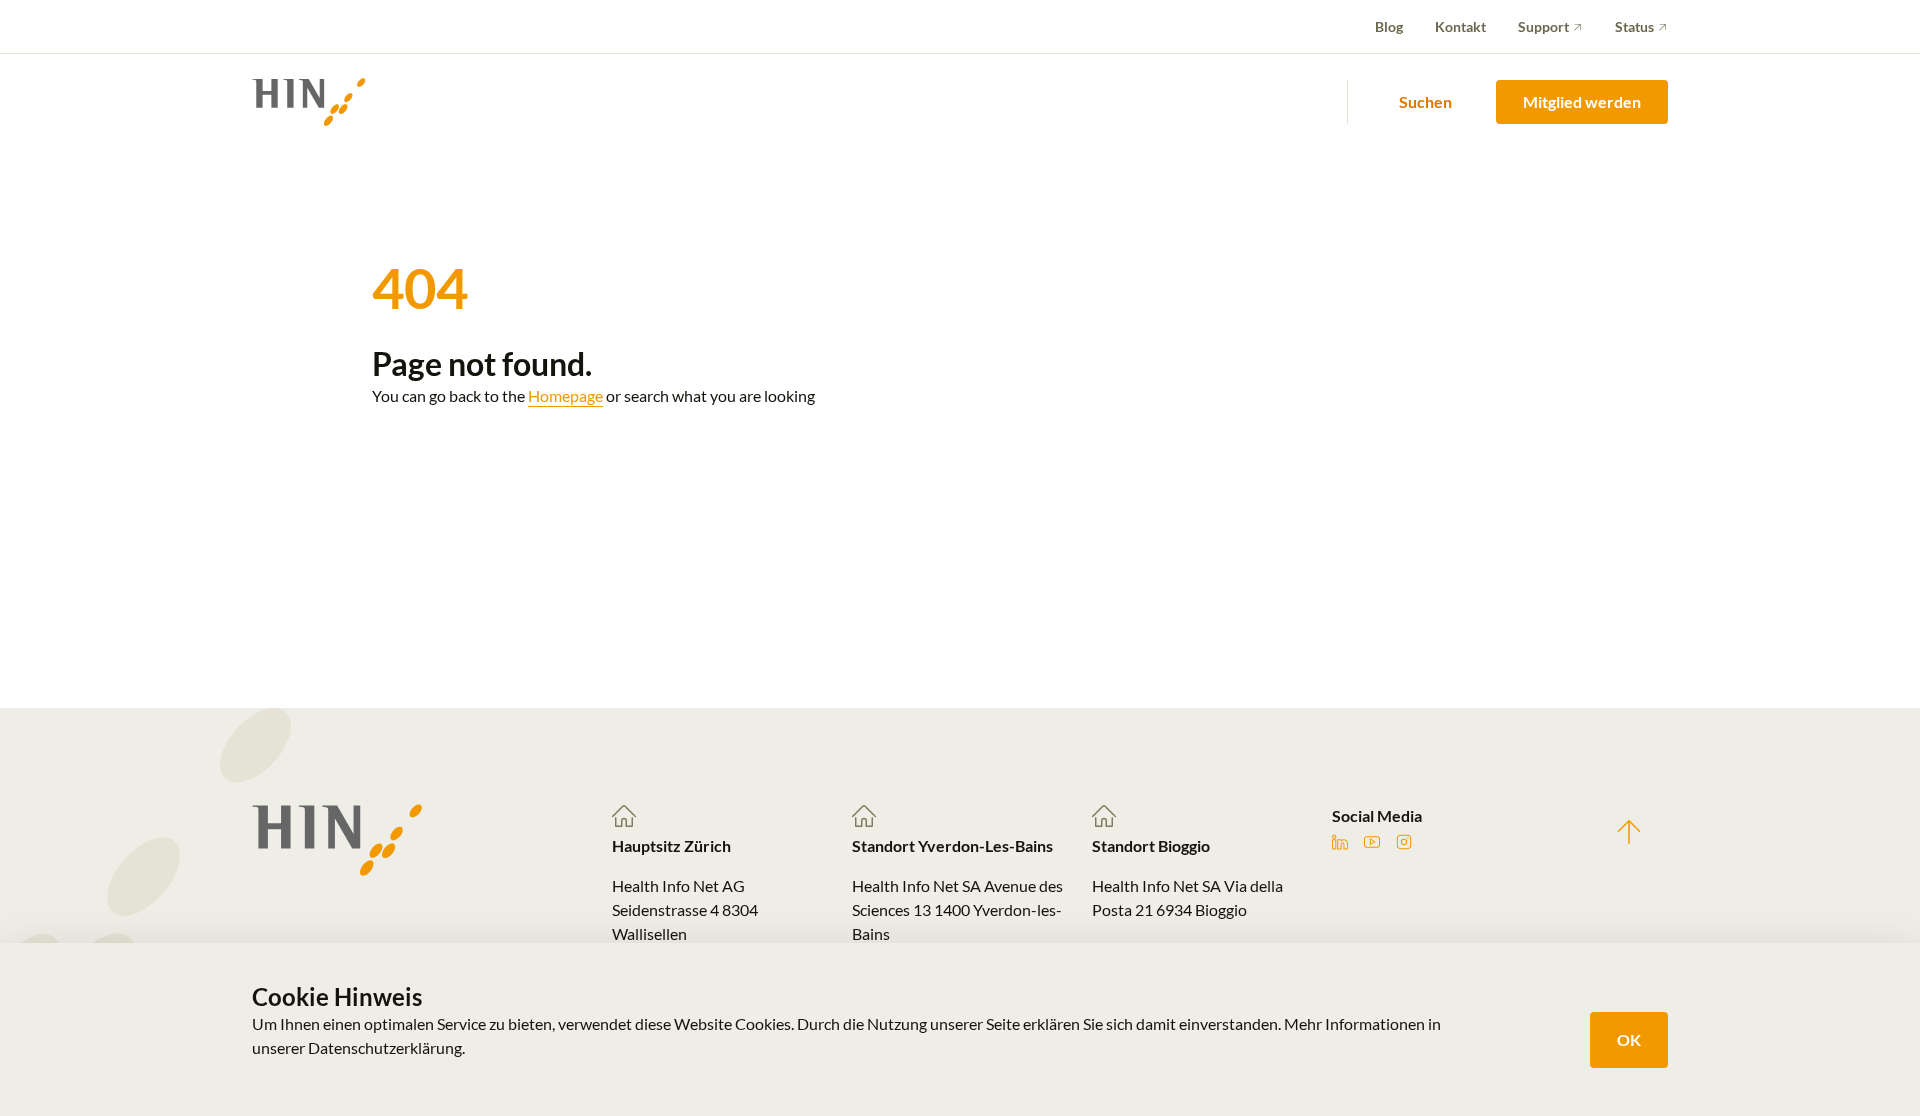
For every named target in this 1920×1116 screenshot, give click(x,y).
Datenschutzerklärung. (386, 1047)
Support (1543, 26)
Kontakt (1460, 26)
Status (1634, 26)
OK (1629, 1039)
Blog (1389, 26)
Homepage (565, 395)
